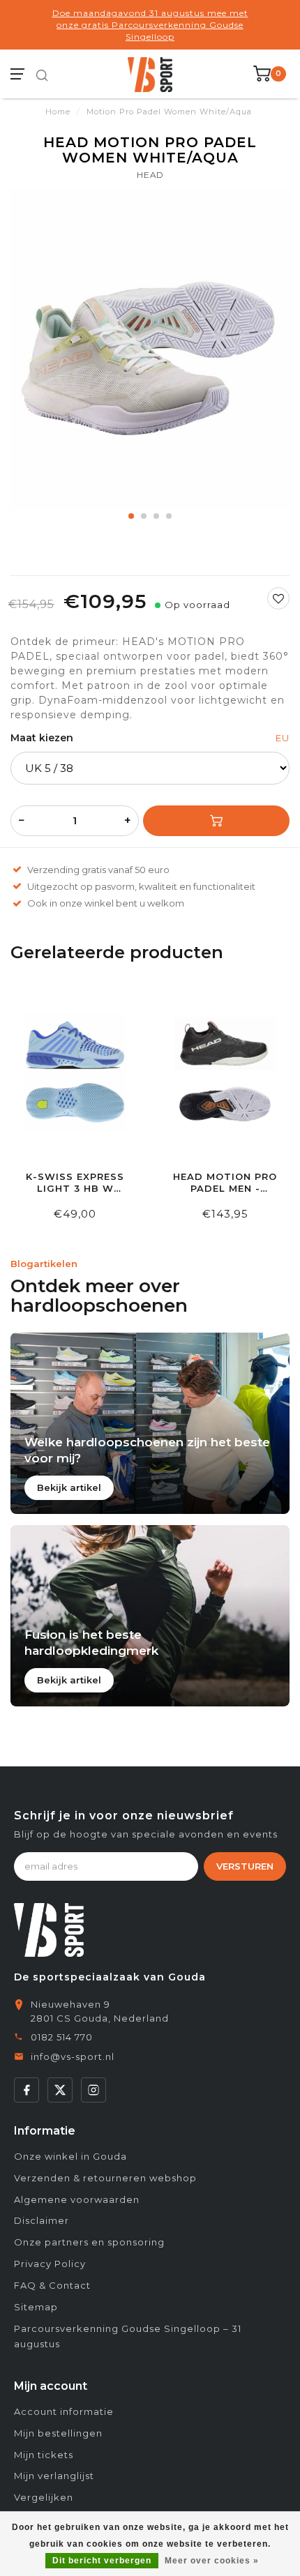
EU (283, 738)
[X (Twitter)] (60, 2090)
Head (150, 175)
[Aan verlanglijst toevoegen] (278, 598)
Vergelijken (44, 2497)
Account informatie (64, 2411)
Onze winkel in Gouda (70, 2156)
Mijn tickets (44, 2455)
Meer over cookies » (212, 2561)
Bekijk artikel (69, 1487)
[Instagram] (93, 2090)
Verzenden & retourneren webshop (105, 2178)
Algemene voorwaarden (77, 2199)
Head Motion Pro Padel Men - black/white (225, 1183)
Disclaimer (42, 2220)
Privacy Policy (50, 2264)
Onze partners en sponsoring (89, 2242)
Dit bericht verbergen (102, 2561)
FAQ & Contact (52, 2285)
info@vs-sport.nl (73, 2056)
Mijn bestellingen (58, 2433)
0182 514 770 (62, 2037)
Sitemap (36, 2307)
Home (58, 112)
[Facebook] (27, 2090)
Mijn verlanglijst (54, 2476)
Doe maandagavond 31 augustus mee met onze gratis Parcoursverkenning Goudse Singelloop (150, 25)
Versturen (245, 1866)
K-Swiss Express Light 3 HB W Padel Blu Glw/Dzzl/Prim (75, 1183)
